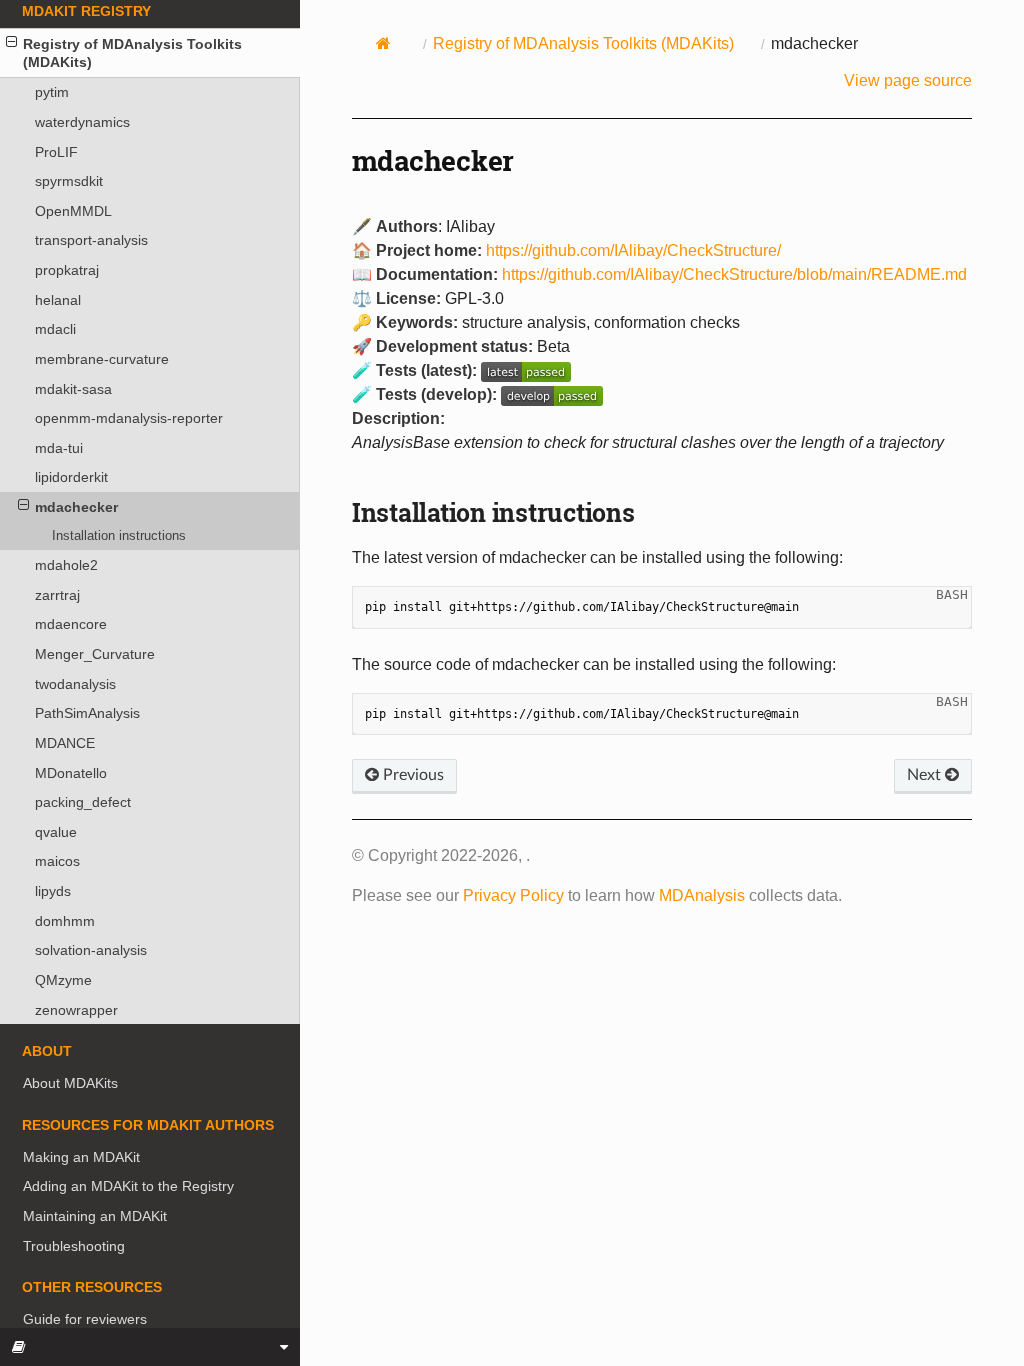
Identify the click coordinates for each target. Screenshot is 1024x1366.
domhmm (65, 921)
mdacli (55, 329)
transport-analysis (91, 240)
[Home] (384, 43)
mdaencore (71, 624)
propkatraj (67, 270)
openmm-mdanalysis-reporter (129, 418)
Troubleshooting (74, 1246)
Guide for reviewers (85, 1319)
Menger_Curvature (95, 654)
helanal (58, 300)
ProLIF (56, 152)
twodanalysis (75, 684)
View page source (908, 80)
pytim (52, 92)
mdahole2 (66, 565)
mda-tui (59, 448)
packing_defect (83, 802)
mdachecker (76, 507)
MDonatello (71, 773)
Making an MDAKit (81, 1157)
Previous (411, 775)
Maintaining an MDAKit (95, 1216)
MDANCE (65, 743)
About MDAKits (70, 1083)
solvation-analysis (91, 950)
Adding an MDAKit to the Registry (128, 1186)
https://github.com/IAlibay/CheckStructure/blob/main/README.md (734, 274)
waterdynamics (82, 122)
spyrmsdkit (69, 181)
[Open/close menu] (11, 42)
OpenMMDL (73, 211)
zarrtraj (57, 595)
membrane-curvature (102, 359)
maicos (57, 861)
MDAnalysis (702, 895)
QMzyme (63, 980)
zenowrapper (76, 1010)
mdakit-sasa (73, 389)
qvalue (56, 832)
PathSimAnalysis (87, 713)
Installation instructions (119, 535)
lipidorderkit (71, 477)
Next (926, 775)
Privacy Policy (513, 895)
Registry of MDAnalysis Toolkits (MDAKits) (132, 53)
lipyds (53, 891)
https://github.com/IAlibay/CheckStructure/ (633, 250)
